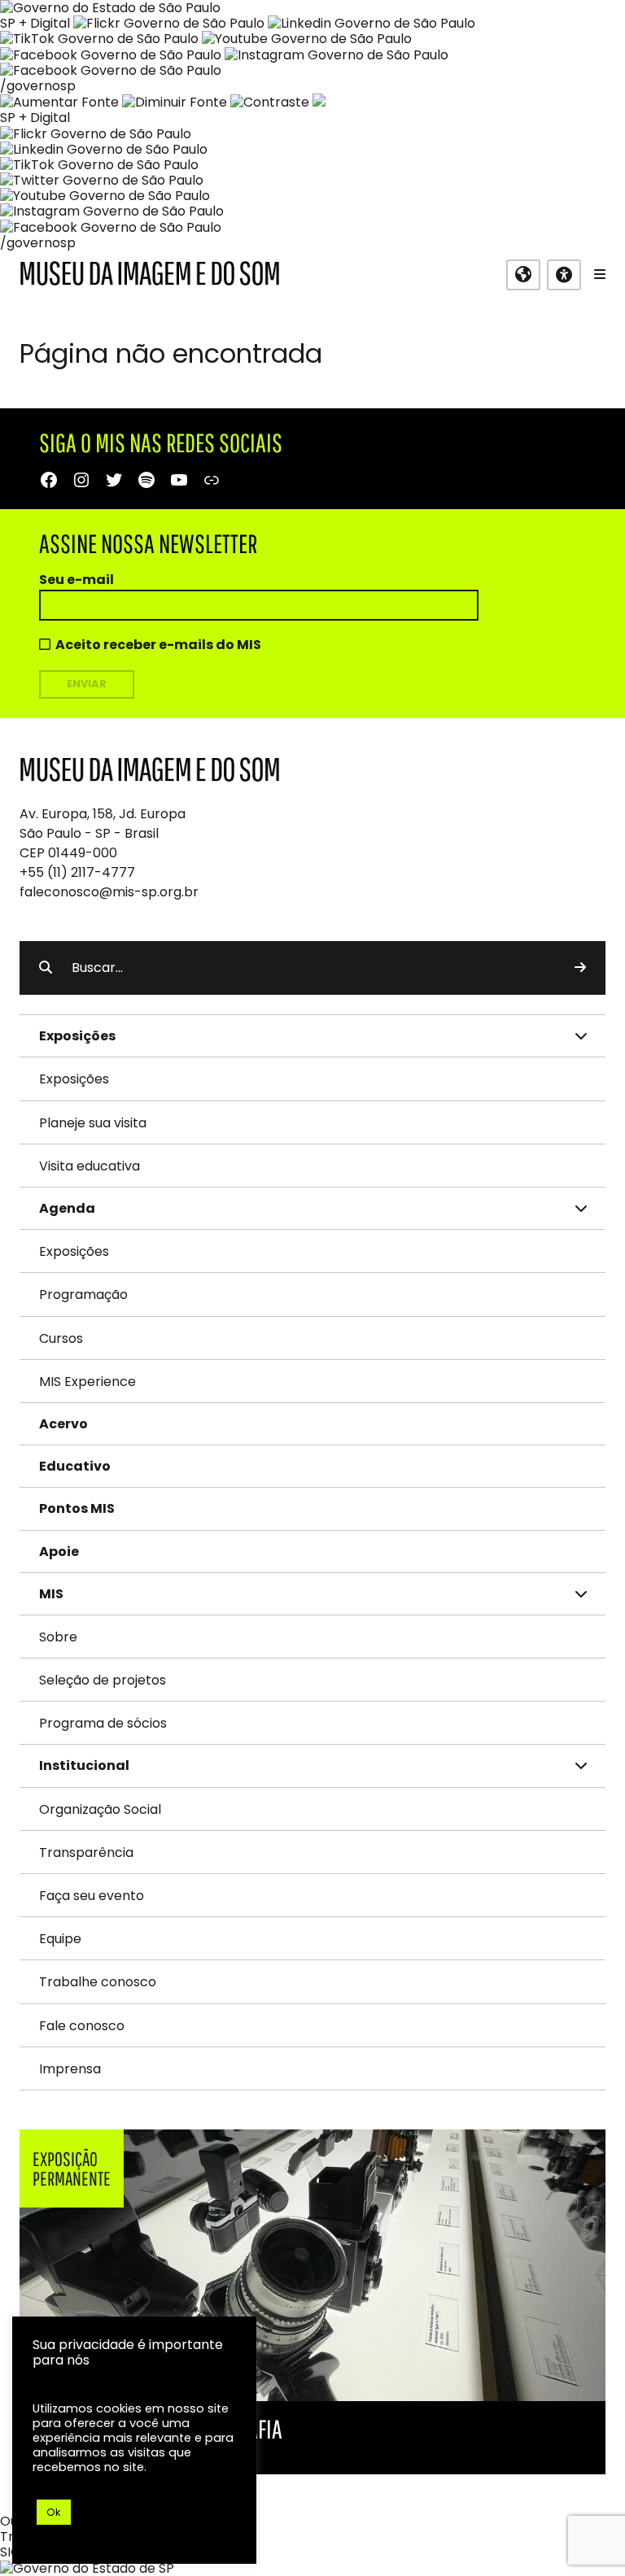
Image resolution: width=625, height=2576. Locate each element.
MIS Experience (87, 1382)
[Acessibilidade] (564, 275)
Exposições (74, 1079)
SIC (10, 2552)
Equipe (60, 1939)
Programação (83, 1295)
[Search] (580, 968)
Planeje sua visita (93, 1123)
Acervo (63, 1424)
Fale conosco (82, 2026)
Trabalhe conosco (98, 1982)
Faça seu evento (92, 1896)
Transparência (86, 1852)
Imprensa (70, 2069)
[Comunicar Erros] (319, 102)
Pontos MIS (77, 1508)
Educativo (75, 1466)
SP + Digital (35, 23)
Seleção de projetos (103, 1680)
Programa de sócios (103, 1723)
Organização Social (100, 1809)
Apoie (59, 1552)
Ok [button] (54, 2512)
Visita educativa (90, 1166)
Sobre (58, 1637)
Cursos (61, 1338)
